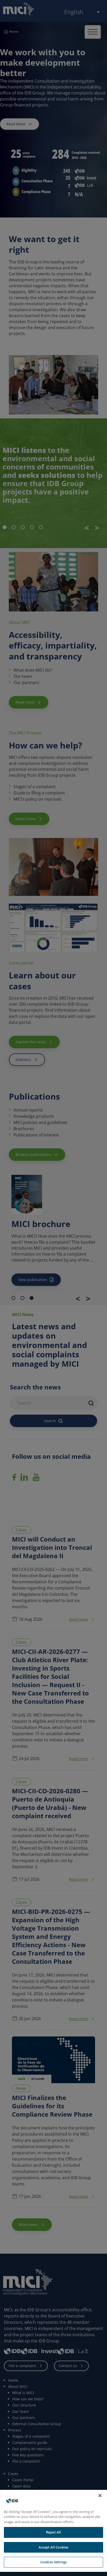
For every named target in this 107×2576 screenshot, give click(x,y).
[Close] (100, 2496)
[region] (53, 2531)
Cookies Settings (53, 2562)
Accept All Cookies (53, 2547)
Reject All (53, 2532)
